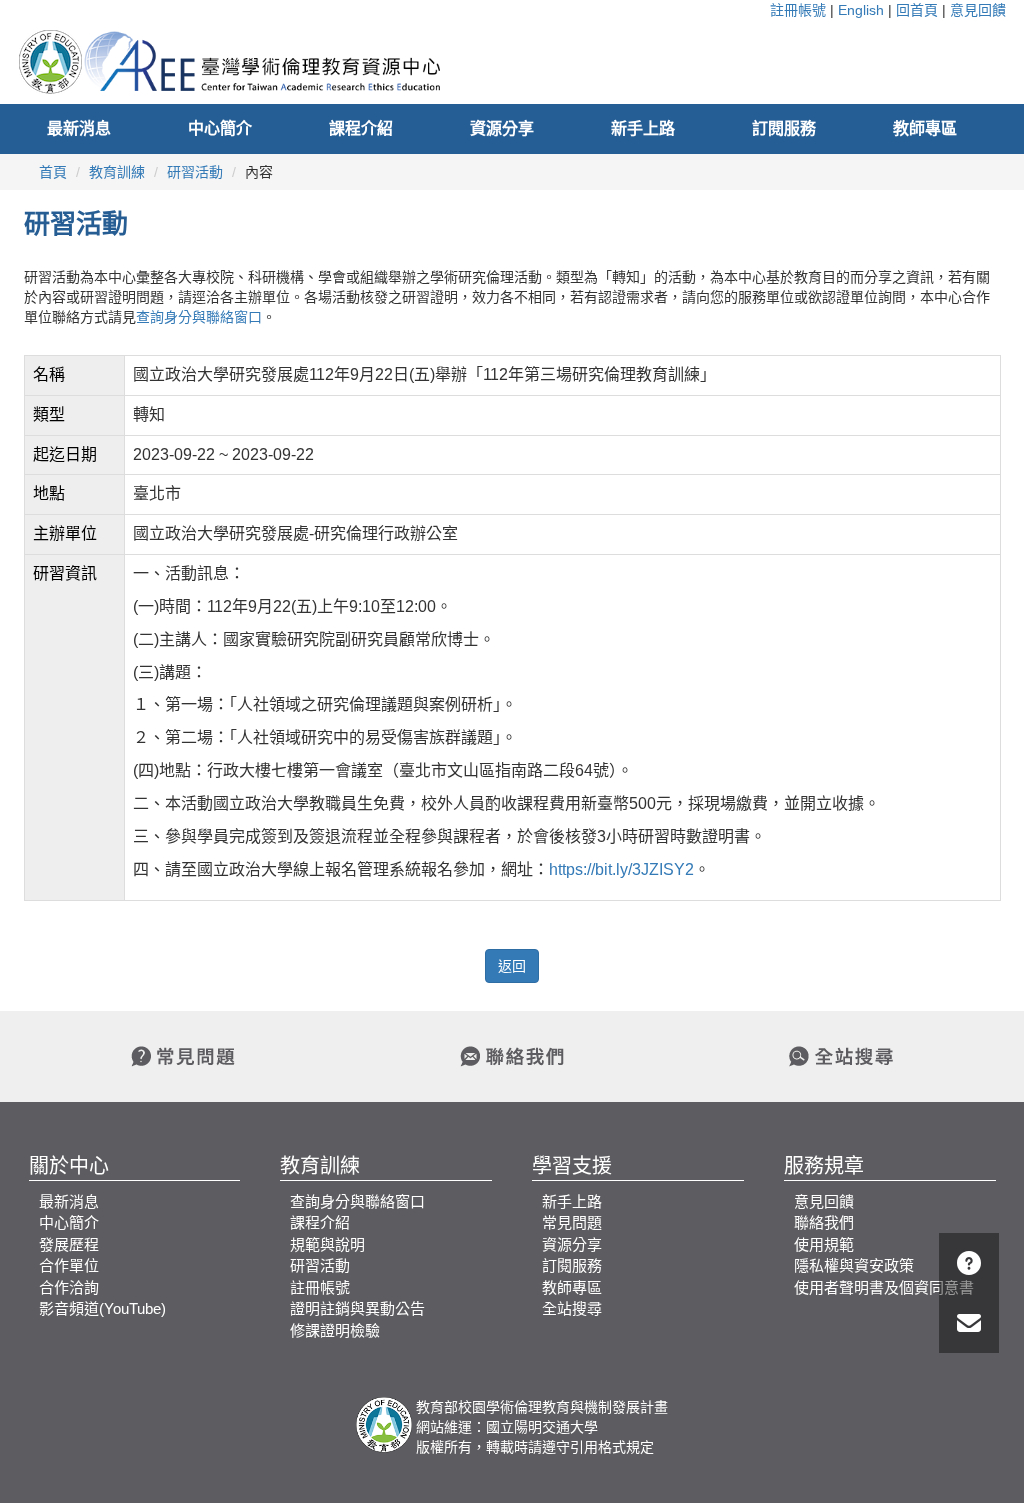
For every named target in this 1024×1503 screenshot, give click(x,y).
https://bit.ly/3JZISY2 (621, 869)
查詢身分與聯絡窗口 (199, 317)
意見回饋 (978, 10)
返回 (512, 966)
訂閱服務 (784, 128)
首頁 (53, 172)
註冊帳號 (798, 10)
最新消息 (79, 128)
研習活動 (195, 172)
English (861, 10)
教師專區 (925, 128)
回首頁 (917, 10)
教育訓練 (117, 172)
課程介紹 (361, 128)
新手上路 (643, 128)
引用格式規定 (612, 1447)
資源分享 (502, 128)
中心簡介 (220, 128)
